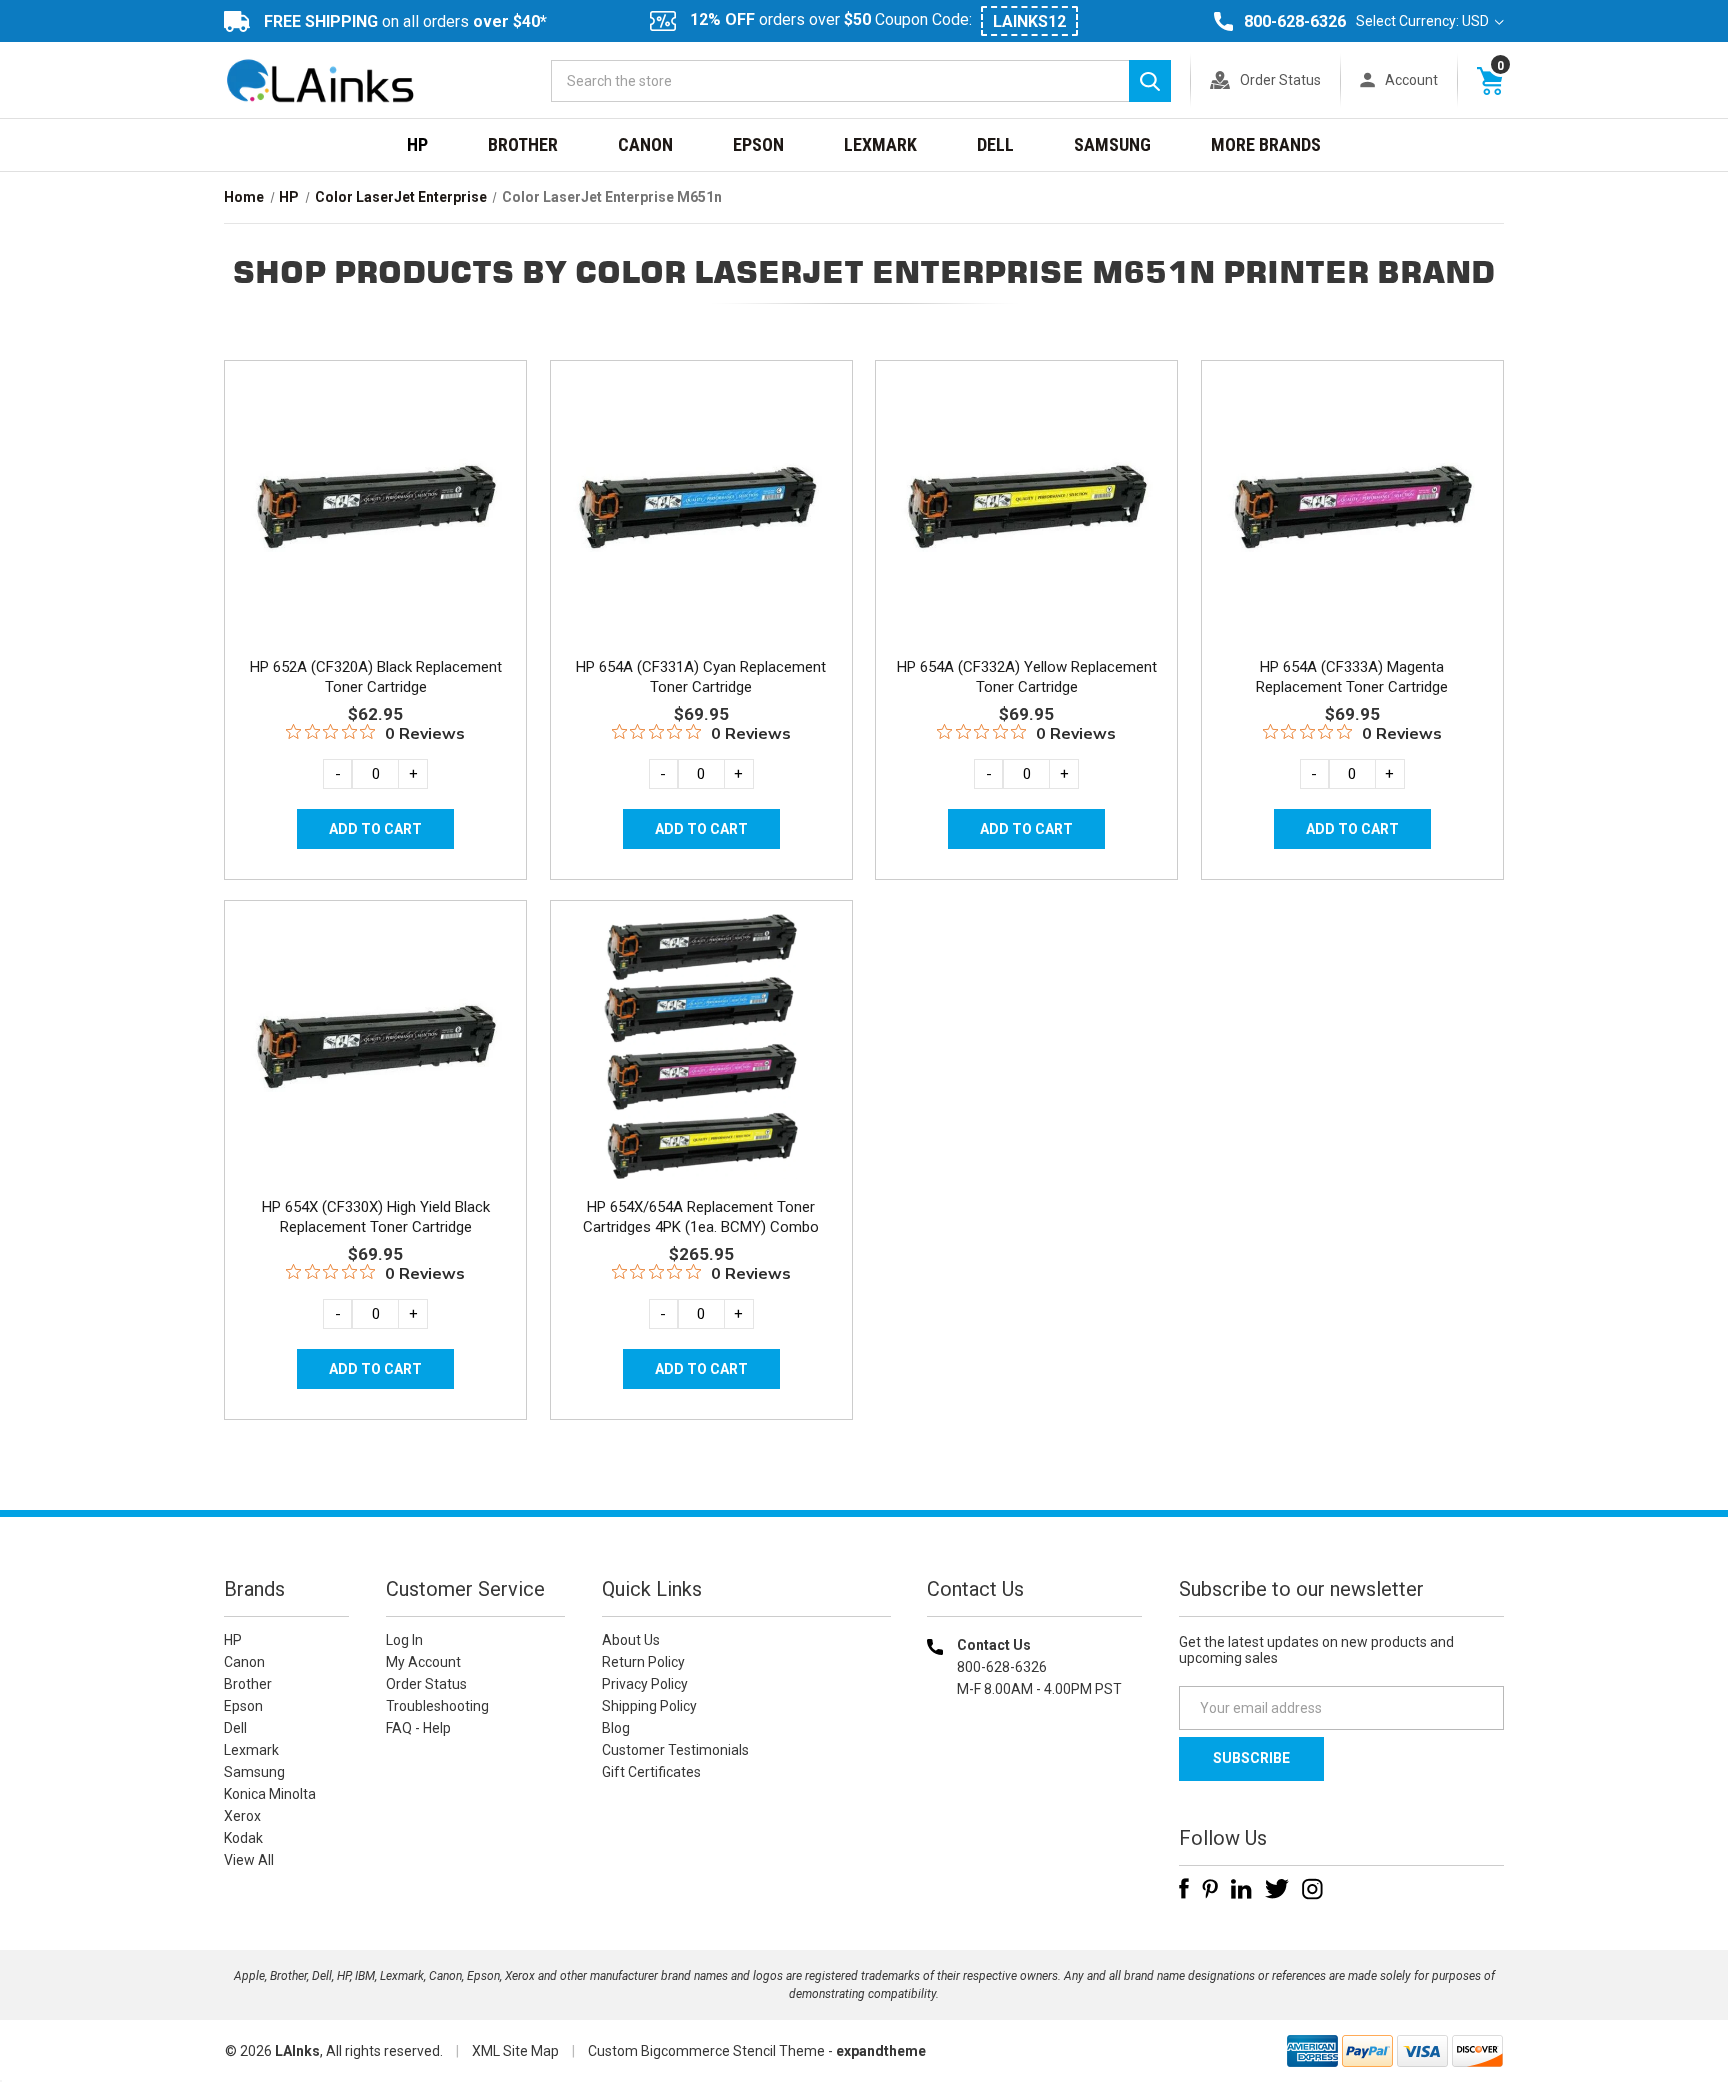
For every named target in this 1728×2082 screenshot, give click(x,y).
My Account (423, 1662)
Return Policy (643, 1662)
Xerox (242, 1816)
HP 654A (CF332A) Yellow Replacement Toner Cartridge (1027, 677)
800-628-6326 (1295, 21)
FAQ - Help (418, 1728)
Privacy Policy (645, 1684)
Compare (369, 528)
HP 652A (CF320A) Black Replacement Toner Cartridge (376, 677)
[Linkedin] (1241, 1889)
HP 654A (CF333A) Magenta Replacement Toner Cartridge (1352, 677)
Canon (645, 144)
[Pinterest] (1210, 1889)
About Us (631, 1640)
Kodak (243, 1838)
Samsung (1112, 144)
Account (1411, 80)
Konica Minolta (270, 1794)
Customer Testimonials (675, 1750)
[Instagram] (1312, 1889)
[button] (1035, 1817)
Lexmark (880, 144)
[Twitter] (1277, 1889)
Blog (616, 1728)
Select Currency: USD (1424, 21)
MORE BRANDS (1266, 144)
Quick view (373, 483)
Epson (758, 144)
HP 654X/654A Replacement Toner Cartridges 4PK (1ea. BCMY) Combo (701, 1217)
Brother (523, 144)
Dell (995, 144)
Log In (404, 1640)
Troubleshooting (437, 1706)
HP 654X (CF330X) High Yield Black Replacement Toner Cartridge (376, 1217)
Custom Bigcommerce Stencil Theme (706, 2051)
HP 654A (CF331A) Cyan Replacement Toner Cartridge (701, 677)
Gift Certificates (651, 1772)
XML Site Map (515, 2051)
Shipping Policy (649, 1706)
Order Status (1280, 80)
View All (249, 1860)
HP (417, 144)
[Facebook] (1184, 1889)
